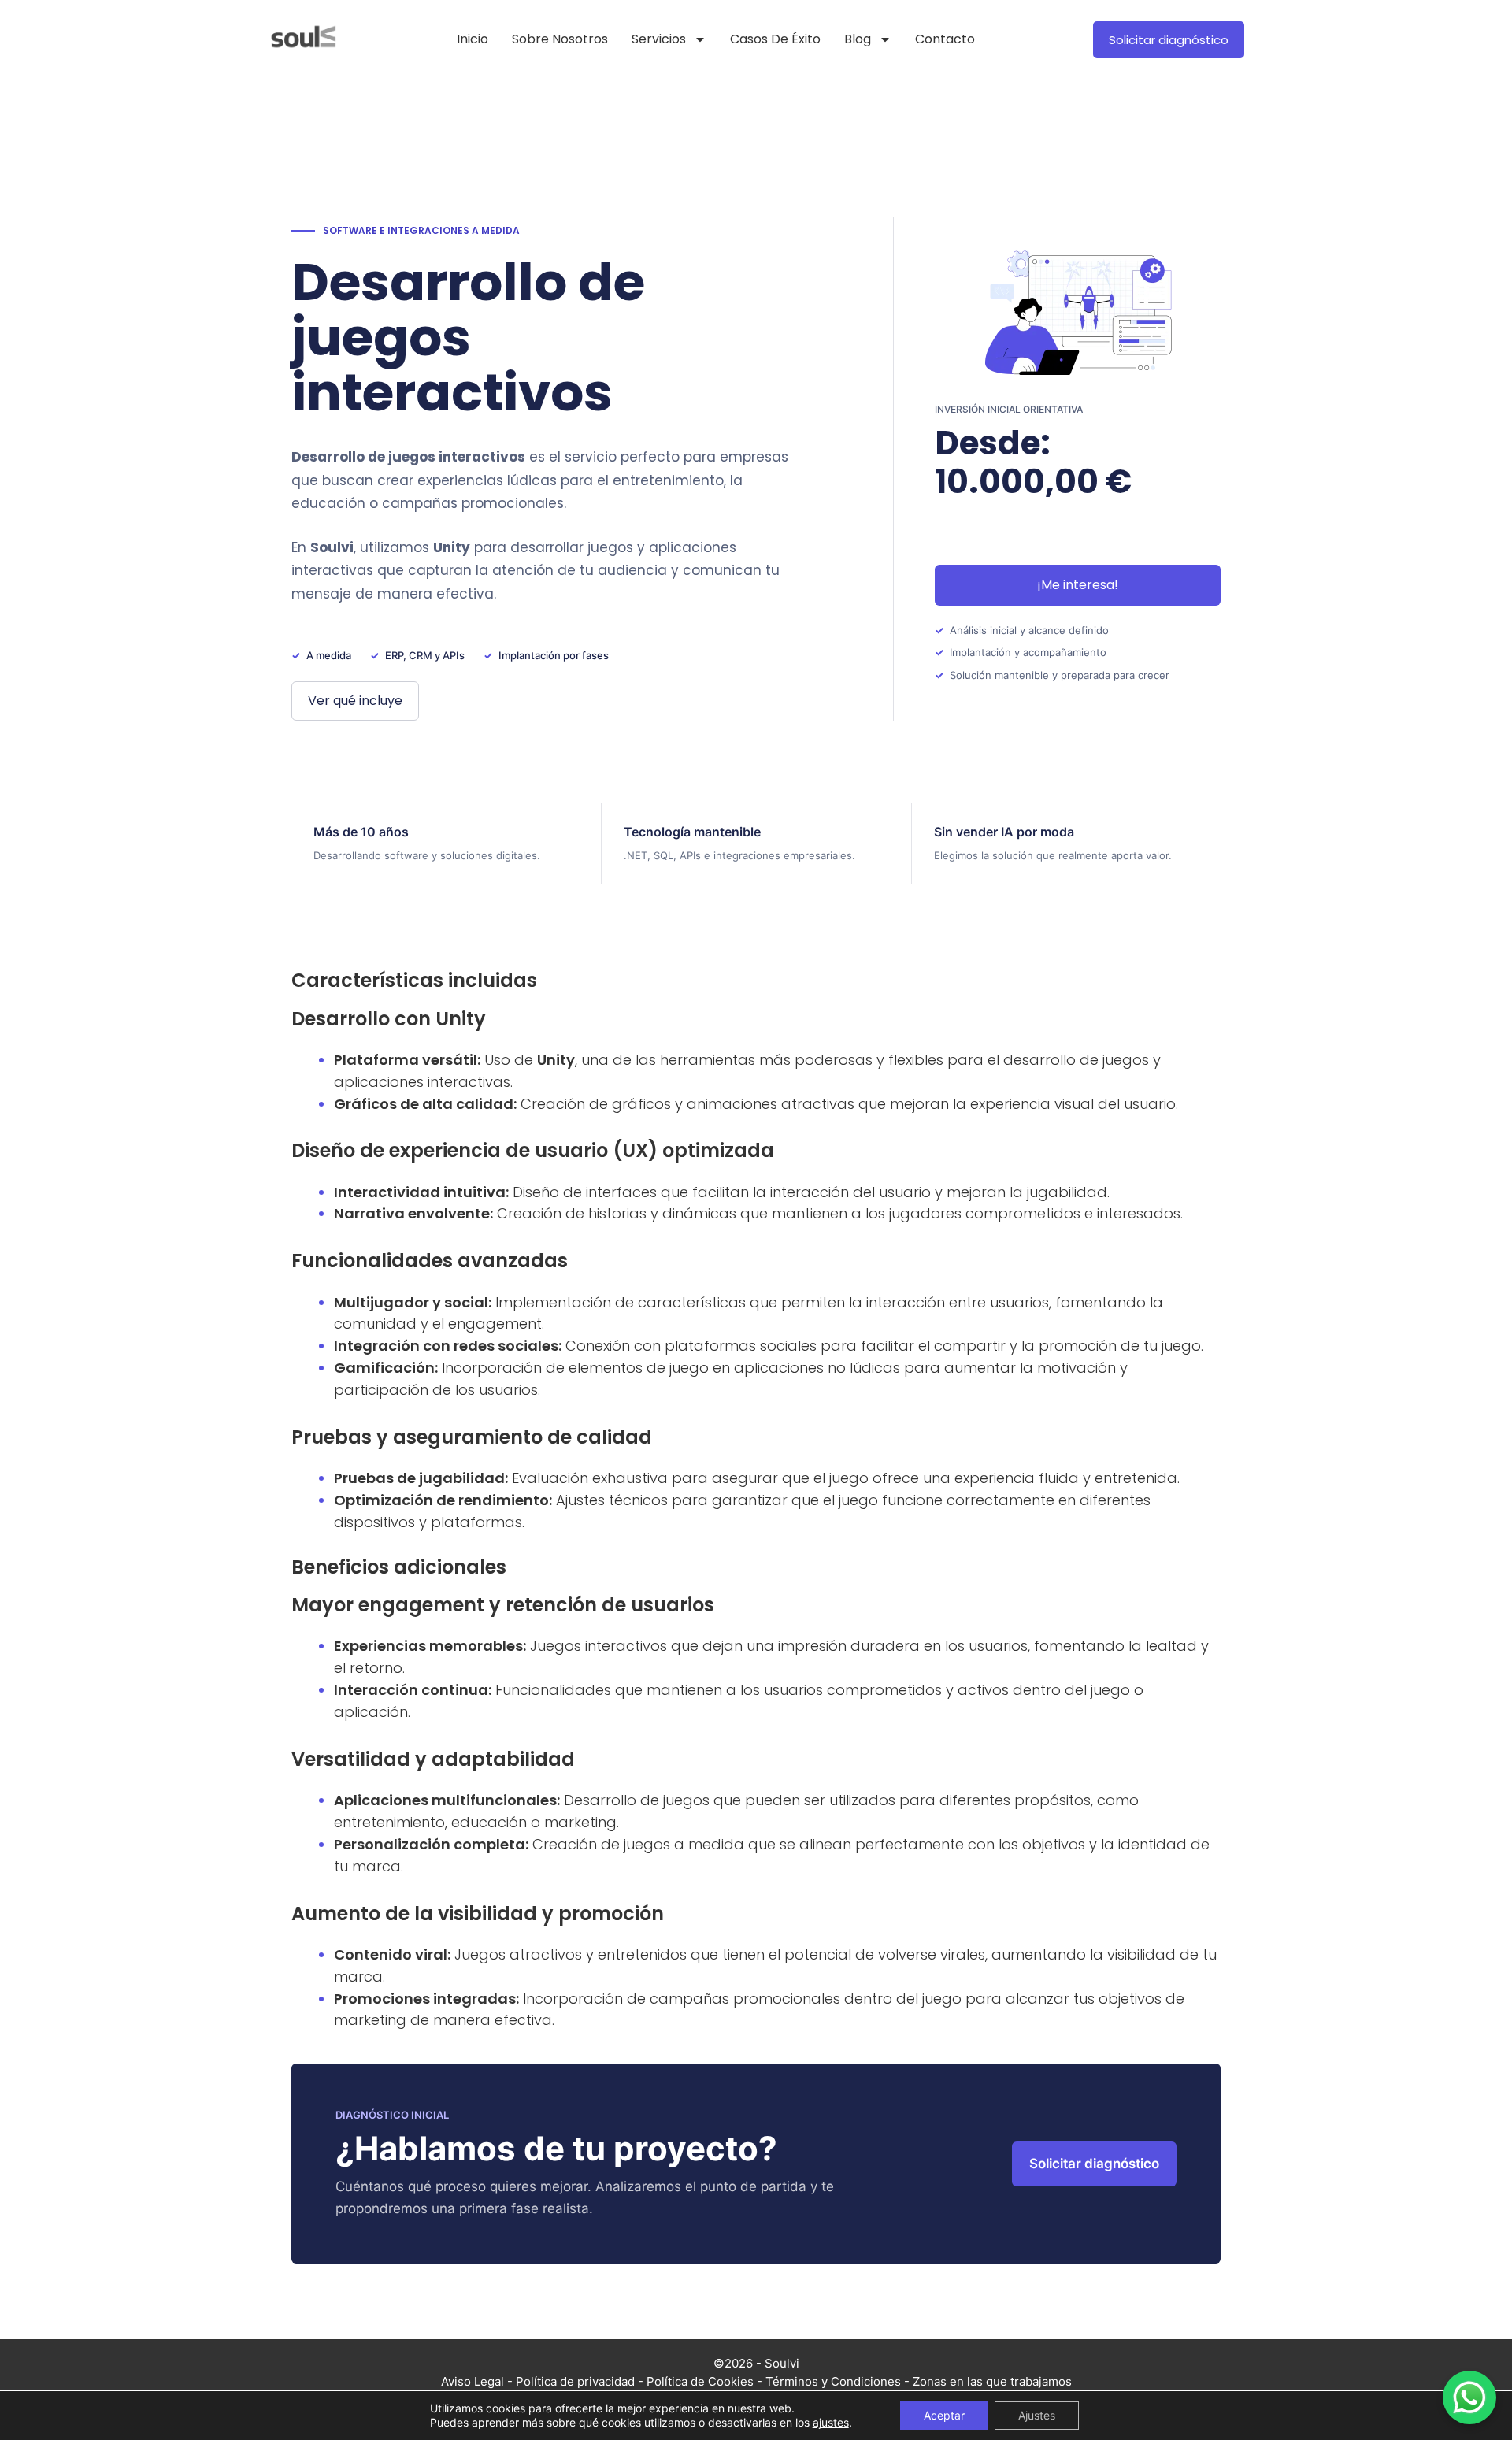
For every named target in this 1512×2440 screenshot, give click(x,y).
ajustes (831, 2422)
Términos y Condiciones (833, 2381)
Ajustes (1037, 2415)
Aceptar (944, 2415)
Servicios (659, 39)
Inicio (472, 39)
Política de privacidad (575, 2381)
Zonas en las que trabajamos (992, 2381)
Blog (858, 39)
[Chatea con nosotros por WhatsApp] (1469, 2397)
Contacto (945, 39)
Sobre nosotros (560, 39)
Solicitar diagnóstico (1094, 2164)
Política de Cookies (700, 2381)
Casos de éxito (775, 39)
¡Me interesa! (1078, 585)
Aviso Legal (472, 2381)
